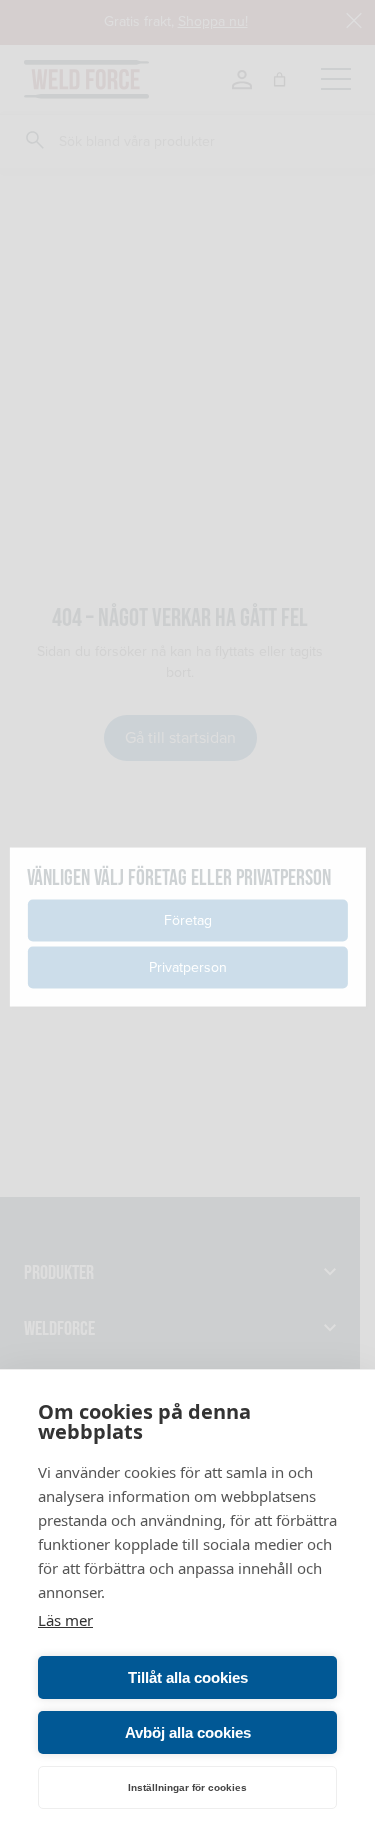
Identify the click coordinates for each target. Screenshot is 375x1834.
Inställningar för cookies (187, 1787)
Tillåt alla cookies (188, 1677)
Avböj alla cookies (188, 1732)
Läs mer (65, 1620)
